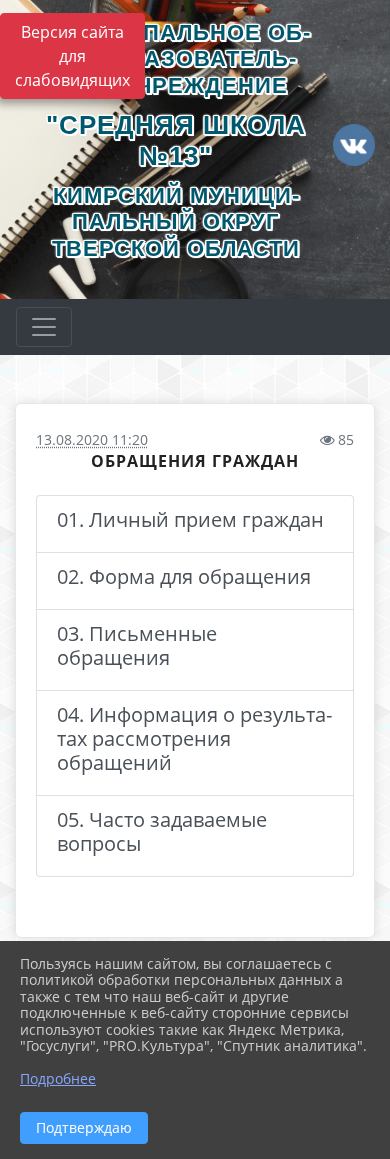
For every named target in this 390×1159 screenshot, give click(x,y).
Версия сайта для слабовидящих (72, 56)
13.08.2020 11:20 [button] (92, 439)
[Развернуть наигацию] (44, 327)
